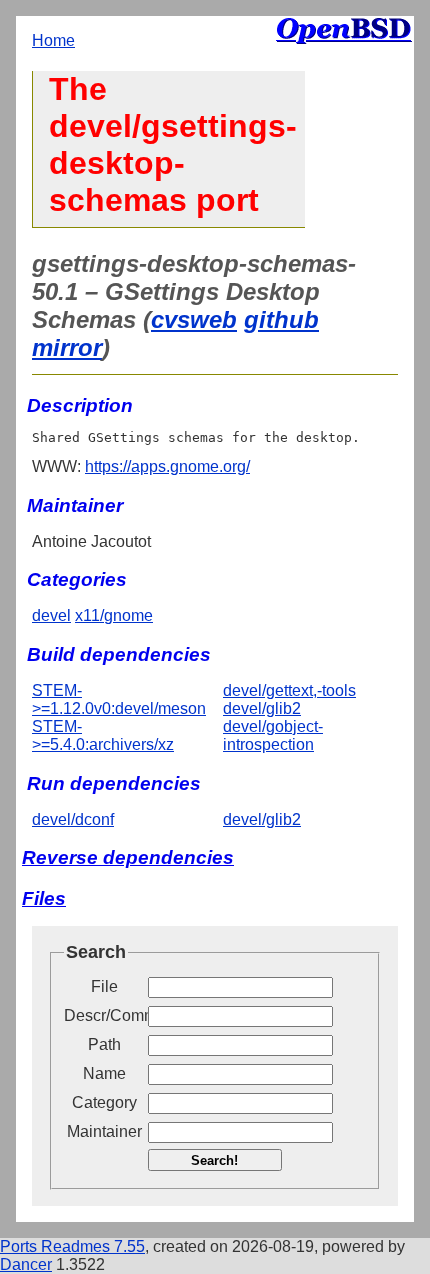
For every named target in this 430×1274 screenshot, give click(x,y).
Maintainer (104, 1131)
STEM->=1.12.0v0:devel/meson (119, 699)
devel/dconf (73, 819)
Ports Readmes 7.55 (72, 1246)
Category (104, 1102)
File (104, 986)
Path (104, 1044)
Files (44, 898)
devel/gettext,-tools (289, 690)
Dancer (26, 1264)
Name (104, 1073)
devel (51, 615)
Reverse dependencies (128, 857)
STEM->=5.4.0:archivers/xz (103, 735)
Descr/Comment (104, 1015)
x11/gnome (114, 615)
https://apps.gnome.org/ (167, 466)
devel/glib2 (262, 708)
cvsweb (194, 319)
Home (53, 40)
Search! (214, 1160)
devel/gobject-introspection (273, 735)
